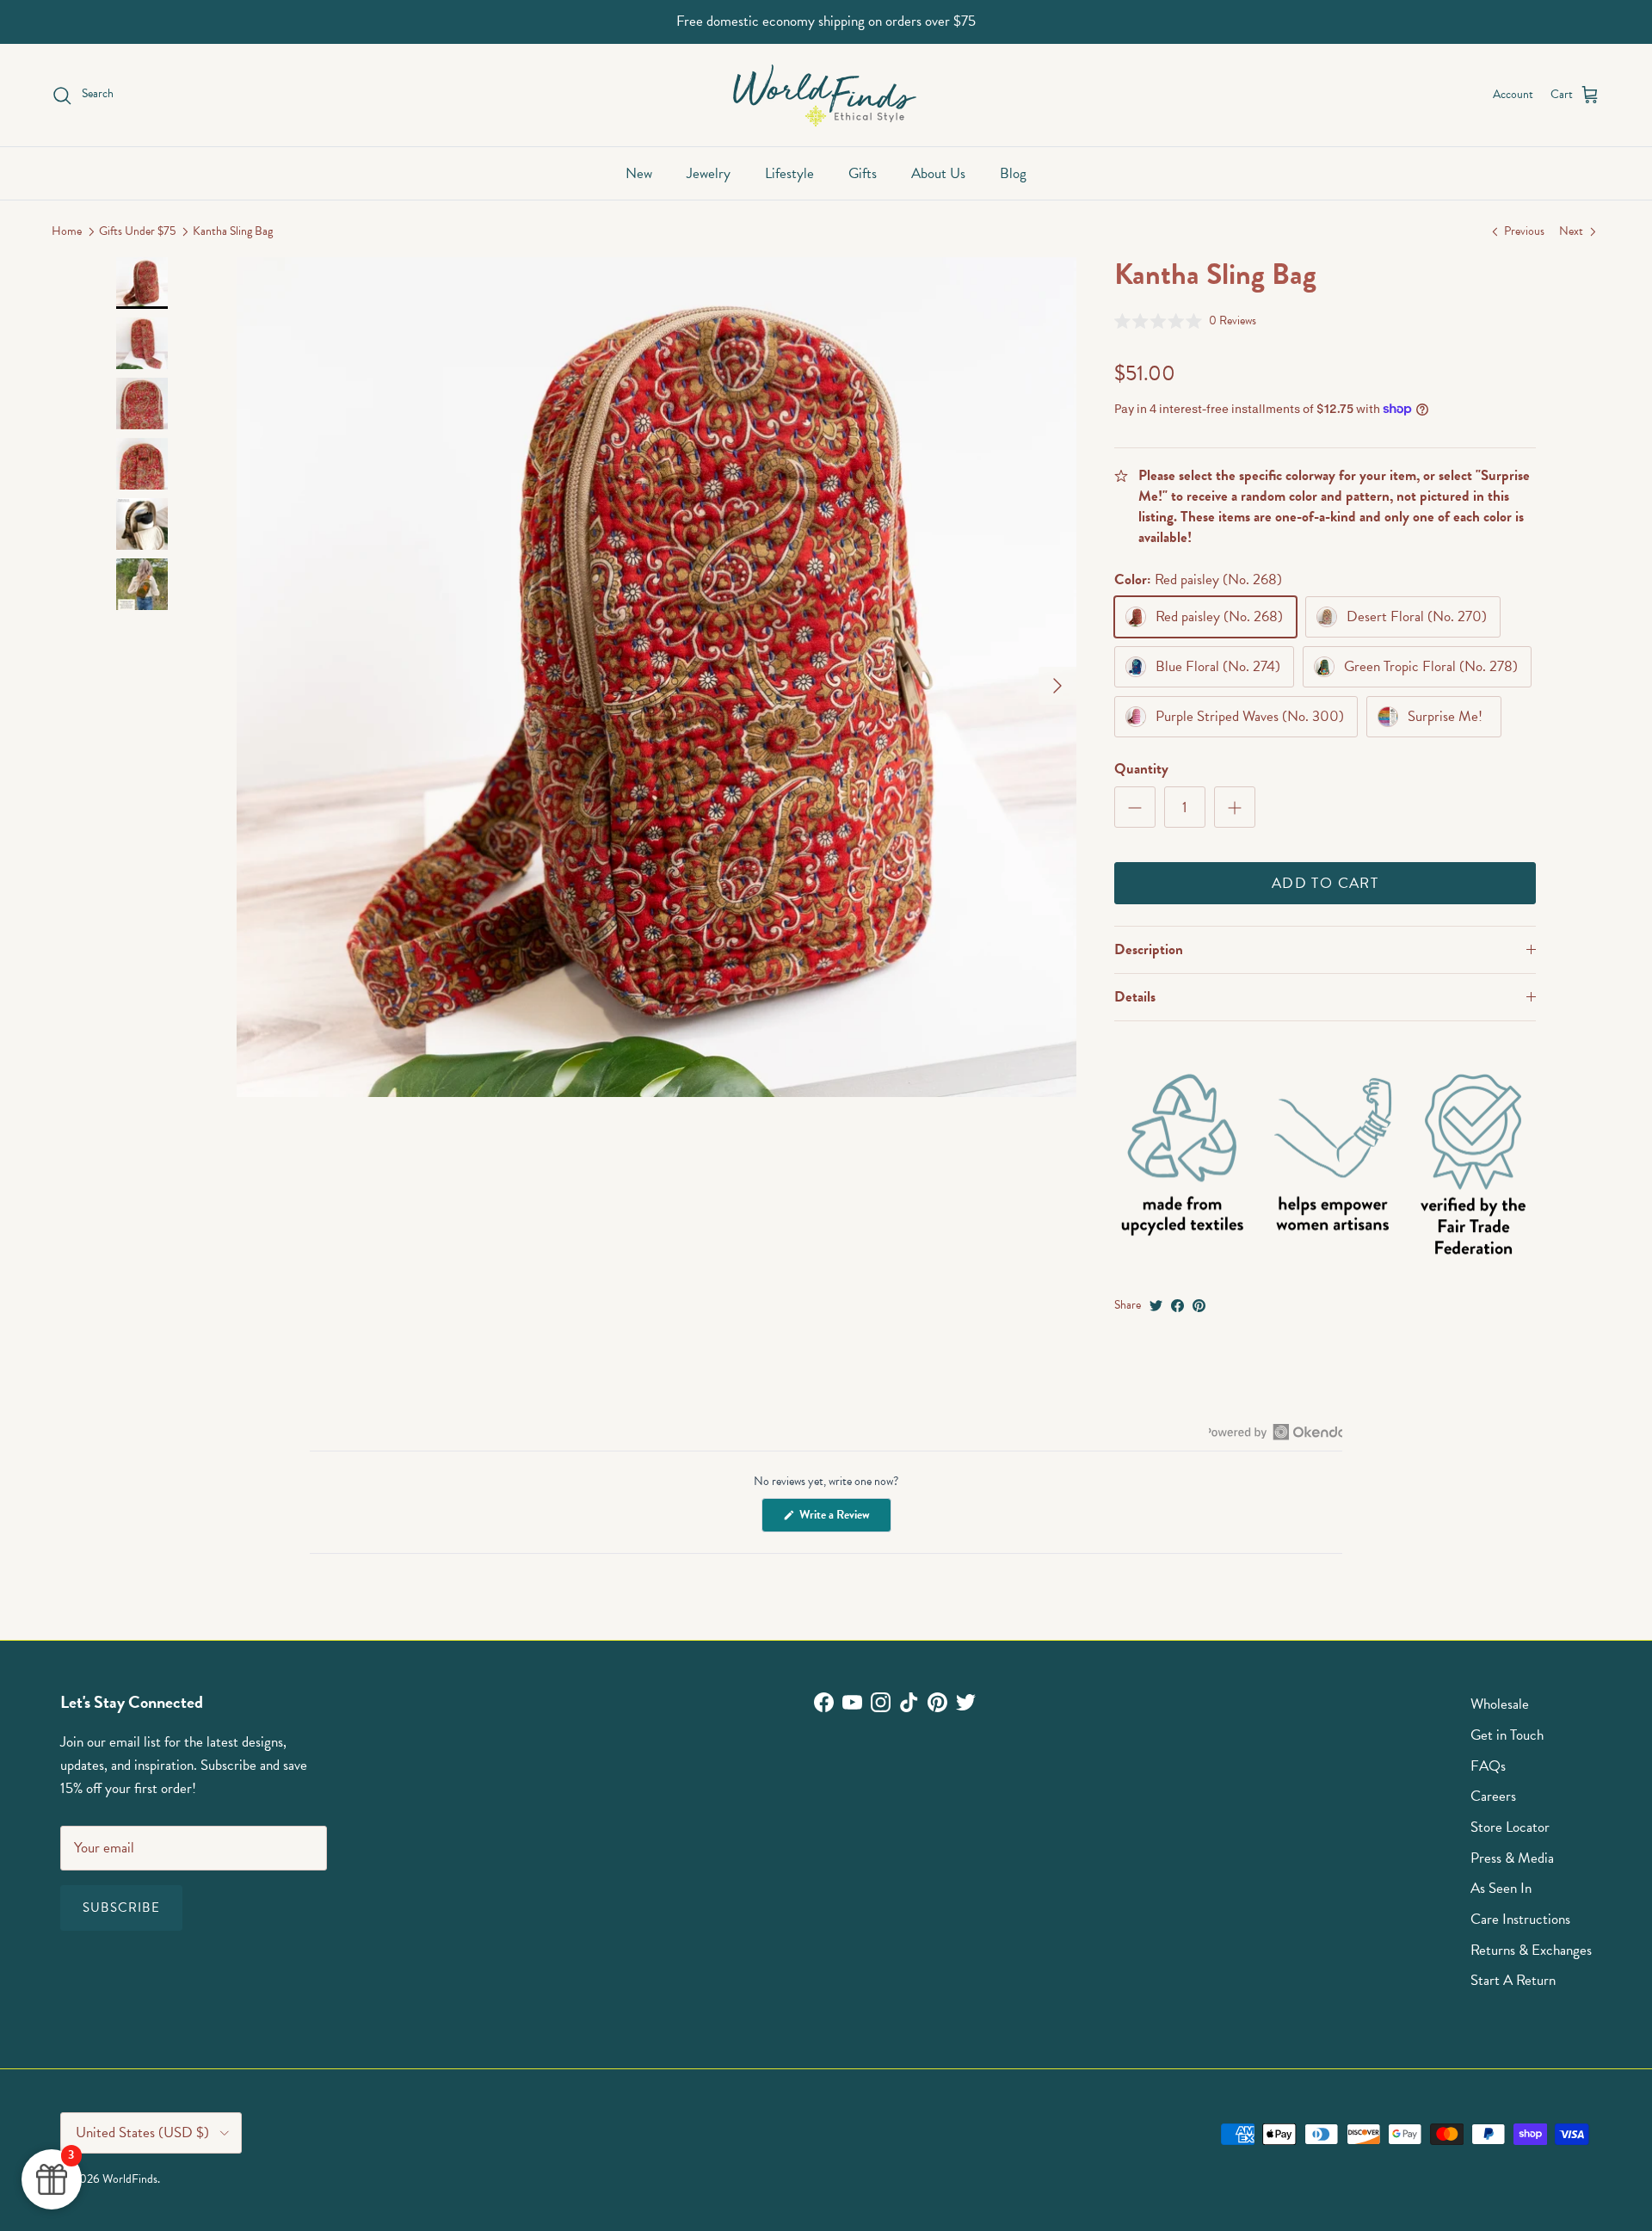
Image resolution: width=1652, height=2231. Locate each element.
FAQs (1488, 1766)
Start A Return (1513, 1980)
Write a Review (844, 1519)
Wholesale (1500, 1704)
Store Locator (1510, 1827)
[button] (1185, 320)
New (639, 173)
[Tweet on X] (1156, 1306)
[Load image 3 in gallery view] (656, 677)
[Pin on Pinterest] (1199, 1306)
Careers (1493, 1796)
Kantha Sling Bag (233, 232)
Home (67, 232)
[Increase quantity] (1235, 807)
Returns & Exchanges (1531, 1950)
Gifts (863, 173)
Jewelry (709, 173)
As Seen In (1501, 1888)
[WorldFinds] (826, 95)
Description (1149, 949)
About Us (938, 173)
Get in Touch (1507, 1735)
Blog (1013, 173)
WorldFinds (130, 2179)
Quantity (1141, 769)
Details (1135, 997)
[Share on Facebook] (1177, 1306)
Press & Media (1512, 1858)
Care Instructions (1520, 1919)
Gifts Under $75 (137, 232)
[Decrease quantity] (1135, 807)
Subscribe (121, 1907)
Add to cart (1325, 883)
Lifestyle (789, 173)
